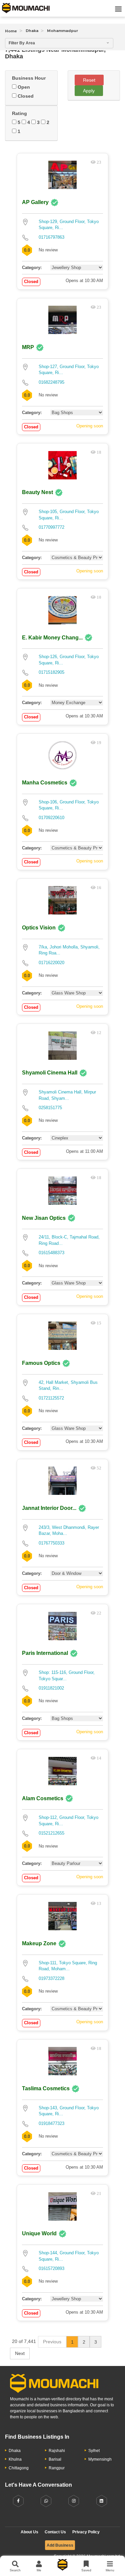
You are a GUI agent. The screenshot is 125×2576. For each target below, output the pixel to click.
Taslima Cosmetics (46, 2088)
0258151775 (50, 1108)
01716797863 (51, 237)
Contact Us (55, 2532)
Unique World (39, 2233)
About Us (29, 2532)
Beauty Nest (37, 492)
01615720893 (51, 2268)
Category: (32, 268)
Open (23, 87)
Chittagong (19, 2468)
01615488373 (51, 1253)
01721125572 (51, 1398)
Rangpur (57, 2468)
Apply (89, 91)
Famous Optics (41, 1363)
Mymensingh (100, 2459)
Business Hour (29, 78)
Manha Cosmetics (45, 783)
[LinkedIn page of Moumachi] (102, 2501)
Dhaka (32, 31)
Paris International (45, 1653)
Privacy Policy (86, 2532)
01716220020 (51, 963)
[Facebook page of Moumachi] (18, 2501)
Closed (25, 96)
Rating (19, 113)
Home (11, 31)
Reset (89, 80)
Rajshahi (57, 2451)
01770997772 (51, 527)
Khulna (15, 2459)
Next (20, 2353)
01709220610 (51, 818)
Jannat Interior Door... (49, 1508)
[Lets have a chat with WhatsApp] (46, 2501)
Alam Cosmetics (43, 1798)
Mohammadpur (62, 31)
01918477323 (51, 2123)
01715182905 (51, 672)
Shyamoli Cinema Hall (50, 1073)
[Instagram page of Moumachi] (74, 2501)
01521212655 (51, 1833)
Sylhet (94, 2451)
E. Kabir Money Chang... (52, 638)
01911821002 (51, 1688)
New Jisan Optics (44, 1218)
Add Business (60, 2545)
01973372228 (51, 1978)
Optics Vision (39, 928)
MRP (28, 347)
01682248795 (51, 382)
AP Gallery (35, 202)
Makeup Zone (39, 1943)
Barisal (55, 2459)
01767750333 (51, 1543)
